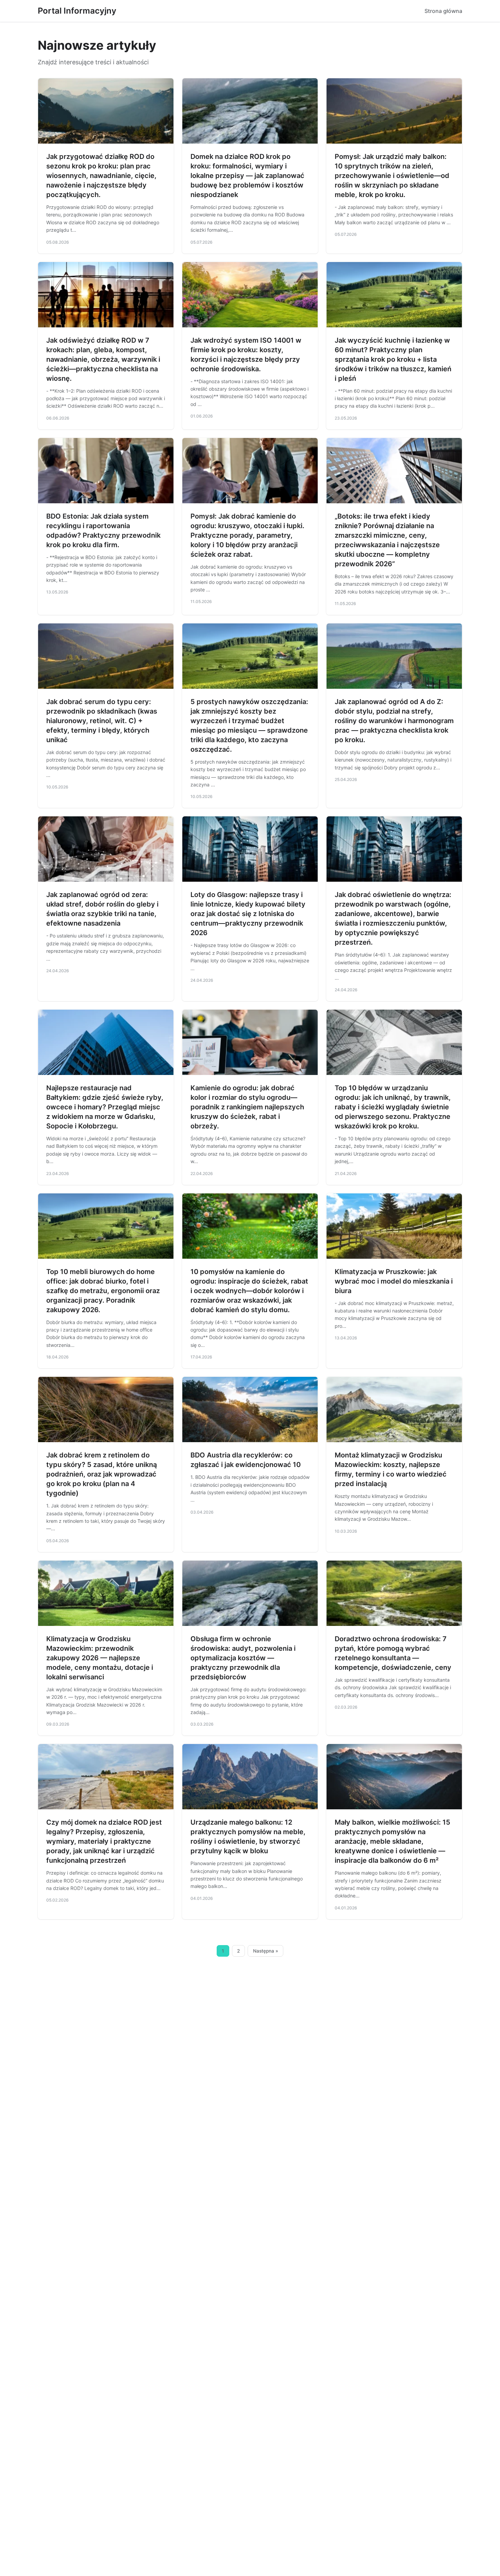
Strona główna (443, 11)
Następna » (266, 1951)
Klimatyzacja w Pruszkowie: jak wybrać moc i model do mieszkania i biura (394, 1281)
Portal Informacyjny (77, 11)
